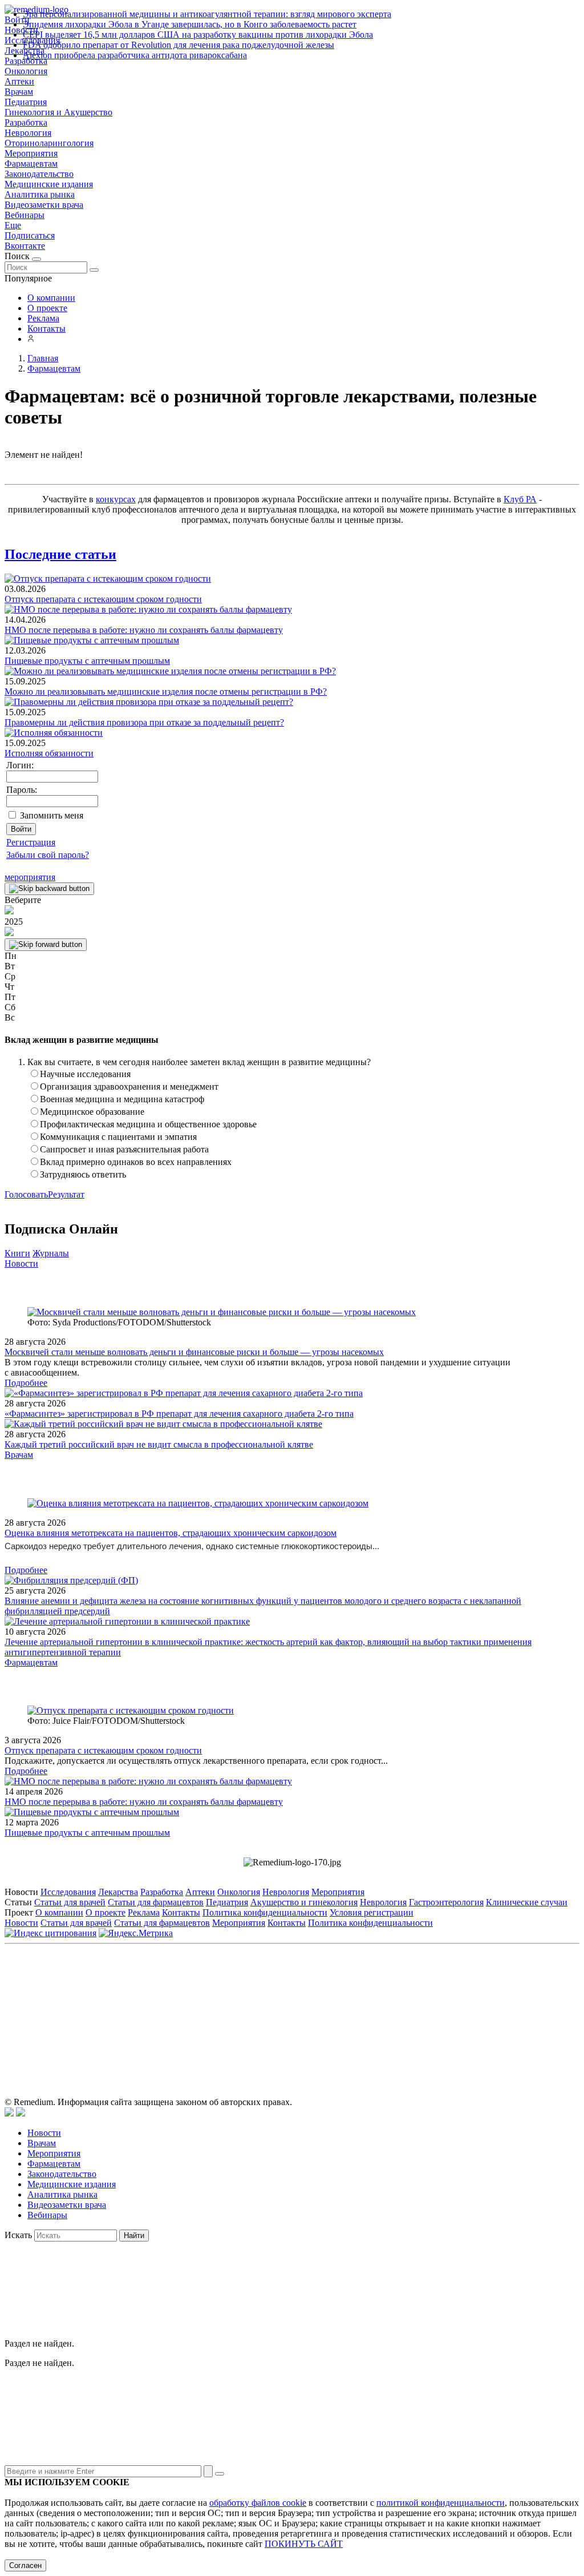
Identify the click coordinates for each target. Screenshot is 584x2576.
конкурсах (116, 499)
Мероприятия (31, 153)
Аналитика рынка (40, 194)
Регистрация (31, 842)
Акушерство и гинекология (304, 1902)
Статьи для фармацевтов (156, 1902)
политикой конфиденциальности (441, 2503)
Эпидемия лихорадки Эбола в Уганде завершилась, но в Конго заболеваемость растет (190, 24)
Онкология (26, 71)
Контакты (46, 328)
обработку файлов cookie (258, 2503)
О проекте (47, 308)
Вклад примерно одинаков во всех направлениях (136, 1162)
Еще (13, 225)
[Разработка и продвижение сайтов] (9, 2113)
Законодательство (39, 174)
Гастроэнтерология (446, 1902)
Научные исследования (85, 1074)
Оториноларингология (49, 143)
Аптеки (19, 81)
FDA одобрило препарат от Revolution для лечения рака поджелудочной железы (179, 45)
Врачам (19, 92)
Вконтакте (25, 246)
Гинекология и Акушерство (58, 112)
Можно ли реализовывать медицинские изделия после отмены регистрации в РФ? (166, 692)
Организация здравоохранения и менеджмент (129, 1087)
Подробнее (26, 1383)
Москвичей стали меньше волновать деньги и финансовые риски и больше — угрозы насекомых (194, 1352)
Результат (66, 1194)
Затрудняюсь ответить (83, 1174)
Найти (134, 2236)
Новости (21, 1263)
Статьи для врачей (70, 1902)
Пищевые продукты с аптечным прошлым (87, 661)
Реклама (43, 318)
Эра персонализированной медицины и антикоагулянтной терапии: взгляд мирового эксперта (207, 14)
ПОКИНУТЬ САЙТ (304, 2544)
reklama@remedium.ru (418, 2001)
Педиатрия (26, 102)
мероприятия (30, 877)
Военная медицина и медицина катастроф (122, 1099)
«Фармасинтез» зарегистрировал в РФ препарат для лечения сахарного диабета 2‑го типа (179, 1414)
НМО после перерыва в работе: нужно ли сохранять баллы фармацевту (144, 630)
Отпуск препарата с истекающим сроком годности (103, 599)
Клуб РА (520, 499)
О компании (51, 298)
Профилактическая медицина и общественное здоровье (148, 1124)
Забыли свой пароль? (48, 855)
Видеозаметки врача (44, 205)
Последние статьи (60, 554)
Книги (17, 1253)
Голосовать (26, 1194)
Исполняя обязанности (49, 753)
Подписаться (30, 235)
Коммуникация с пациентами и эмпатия (118, 1137)
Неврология (28, 133)
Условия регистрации (372, 1912)
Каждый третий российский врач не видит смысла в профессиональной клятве (159, 1444)
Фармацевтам (31, 164)
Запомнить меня (52, 815)
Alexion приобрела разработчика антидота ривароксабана (135, 55)
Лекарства (118, 1892)
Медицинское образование (92, 1112)
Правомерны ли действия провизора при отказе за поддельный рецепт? (144, 722)
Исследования (68, 1892)
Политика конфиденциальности (265, 1912)
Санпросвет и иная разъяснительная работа (124, 1149)
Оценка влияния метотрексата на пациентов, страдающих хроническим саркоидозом (171, 1533)
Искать (18, 2235)
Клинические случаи (527, 1902)
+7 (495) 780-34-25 (268, 2001)
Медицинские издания (49, 184)
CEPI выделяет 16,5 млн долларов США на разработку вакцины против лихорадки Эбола (198, 35)
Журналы (51, 1253)
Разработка (26, 122)
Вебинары (25, 215)
